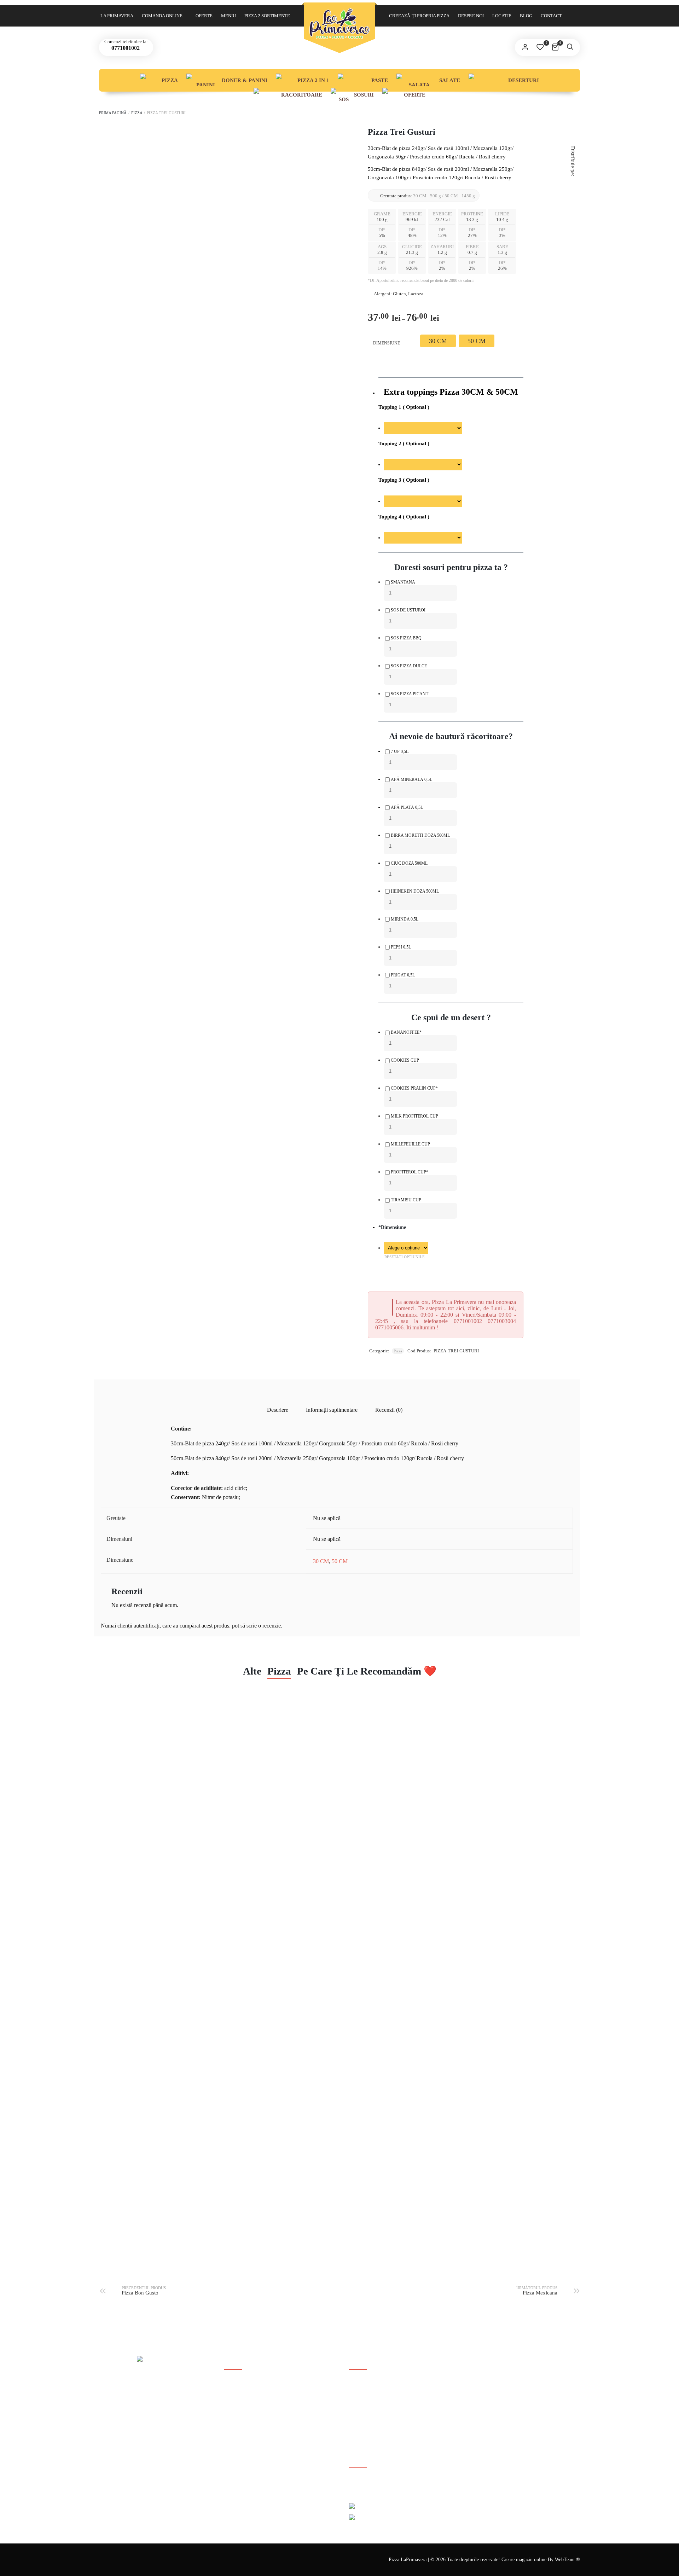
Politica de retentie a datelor (252, 2430)
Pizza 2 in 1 (313, 80)
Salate (450, 80)
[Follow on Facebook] (361, 2485)
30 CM (321, 1561)
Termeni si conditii (243, 2408)
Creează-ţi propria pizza (419, 16)
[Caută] (570, 47)
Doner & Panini (245, 80)
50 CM (340, 1561)
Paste (380, 80)
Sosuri (364, 95)
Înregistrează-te (364, 2397)
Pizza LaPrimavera (408, 2560)
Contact (551, 16)
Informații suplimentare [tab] (332, 1410)
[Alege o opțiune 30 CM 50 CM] (406, 1248)
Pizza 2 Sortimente (267, 16)
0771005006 (177, 2424)
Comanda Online (162, 16)
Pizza (170, 80)
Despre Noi (471, 16)
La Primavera (117, 16)
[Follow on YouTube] (377, 2485)
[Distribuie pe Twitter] (573, 190)
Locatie (502, 16)
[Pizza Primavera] (339, 23)
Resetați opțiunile (405, 1257)
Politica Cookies (240, 2397)
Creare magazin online (525, 2560)
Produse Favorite (366, 2430)
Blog (526, 16)
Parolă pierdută (364, 2408)
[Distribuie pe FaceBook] (573, 182)
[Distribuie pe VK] (573, 215)
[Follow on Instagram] (393, 2485)
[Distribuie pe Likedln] (573, 207)
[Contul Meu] (525, 47)
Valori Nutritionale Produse (252, 2442)
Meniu (228, 16)
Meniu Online (363, 2419)
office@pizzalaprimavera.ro (142, 2432)
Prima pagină (113, 113)
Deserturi (524, 80)
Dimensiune (387, 343)
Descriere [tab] (278, 1410)
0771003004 (148, 2424)
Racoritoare (302, 95)
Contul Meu (361, 2385)
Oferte (204, 16)
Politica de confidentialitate (252, 2419)
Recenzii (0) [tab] (389, 1410)
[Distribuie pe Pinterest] (573, 198)
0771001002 (125, 48)
